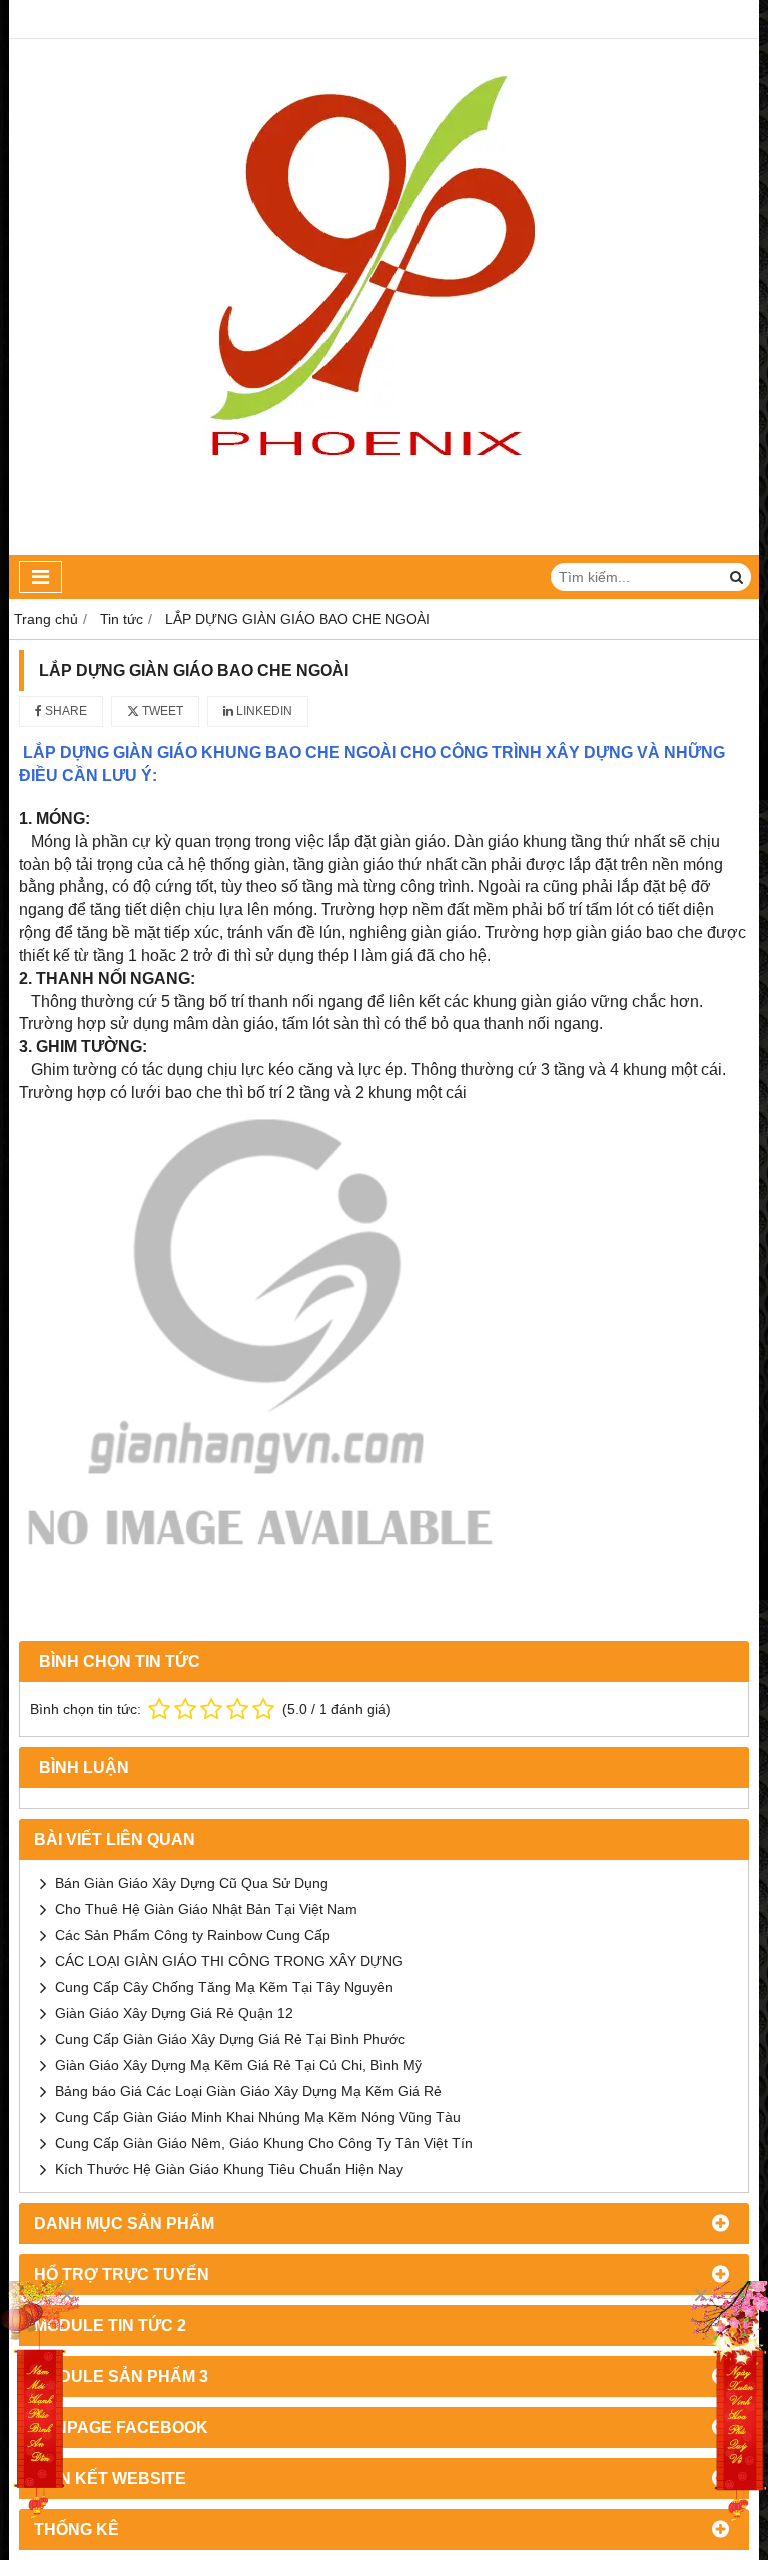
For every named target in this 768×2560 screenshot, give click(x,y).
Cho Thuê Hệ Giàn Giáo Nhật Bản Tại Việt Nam (206, 1909)
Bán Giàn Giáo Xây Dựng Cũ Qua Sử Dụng (191, 1883)
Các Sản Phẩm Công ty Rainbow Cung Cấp (192, 1935)
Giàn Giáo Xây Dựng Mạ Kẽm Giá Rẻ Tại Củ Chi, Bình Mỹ (238, 2065)
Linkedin (262, 711)
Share (64, 711)
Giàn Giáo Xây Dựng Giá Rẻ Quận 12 (174, 2013)
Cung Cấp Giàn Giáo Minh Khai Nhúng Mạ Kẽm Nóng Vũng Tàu (258, 2117)
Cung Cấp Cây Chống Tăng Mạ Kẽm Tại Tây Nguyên (224, 1987)
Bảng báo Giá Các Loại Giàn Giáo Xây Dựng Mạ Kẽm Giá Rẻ (248, 2091)
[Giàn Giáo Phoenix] (728, 2402)
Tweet (161, 711)
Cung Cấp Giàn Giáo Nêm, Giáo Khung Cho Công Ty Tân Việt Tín (264, 2143)
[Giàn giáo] (40, 2402)
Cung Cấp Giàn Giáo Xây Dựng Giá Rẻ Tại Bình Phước (230, 2039)
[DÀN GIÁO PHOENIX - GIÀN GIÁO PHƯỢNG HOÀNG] (384, 550)
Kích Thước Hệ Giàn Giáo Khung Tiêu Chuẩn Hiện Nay (229, 2169)
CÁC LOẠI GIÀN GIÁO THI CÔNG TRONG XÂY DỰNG (229, 1961)
